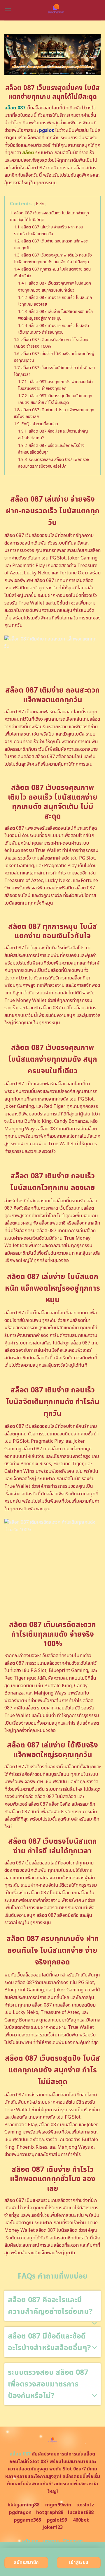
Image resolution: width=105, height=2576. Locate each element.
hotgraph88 (50, 2513)
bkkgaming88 (23, 2505)
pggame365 (28, 2520)
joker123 (52, 2527)
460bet (81, 2520)
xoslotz (86, 2505)
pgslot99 (57, 2520)
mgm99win (58, 2505)
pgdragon (20, 2513)
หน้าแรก (30, 2541)
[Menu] (8, 10)
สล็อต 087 (20, 2454)
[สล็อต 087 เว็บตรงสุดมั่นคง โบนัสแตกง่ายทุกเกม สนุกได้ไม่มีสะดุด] (56, 10)
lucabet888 (81, 2513)
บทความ (51, 2541)
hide (40, 204)
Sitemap (73, 2541)
